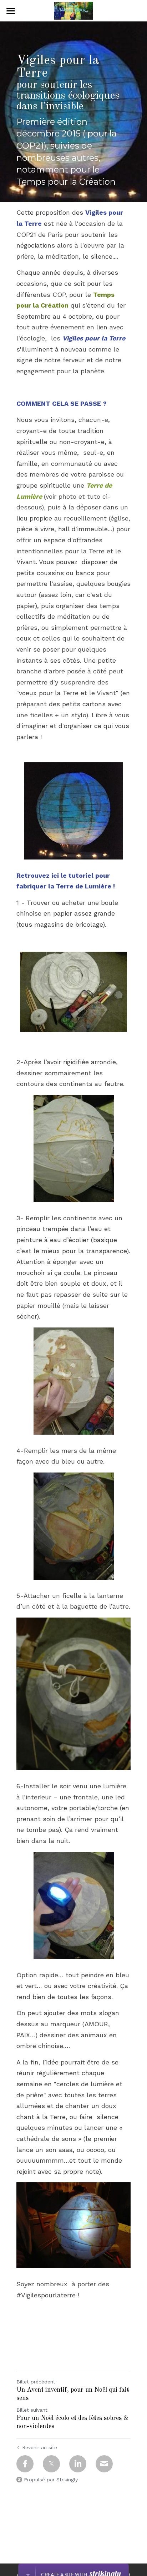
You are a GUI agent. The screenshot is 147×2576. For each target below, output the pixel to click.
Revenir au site (40, 2447)
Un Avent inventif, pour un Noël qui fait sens (73, 2394)
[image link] (73, 10)
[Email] (104, 2464)
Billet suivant (32, 2410)
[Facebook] (25, 2464)
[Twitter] (51, 2464)
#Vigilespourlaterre (46, 2295)
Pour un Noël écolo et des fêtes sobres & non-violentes (72, 2422)
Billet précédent (36, 2382)
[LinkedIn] (78, 2464)
